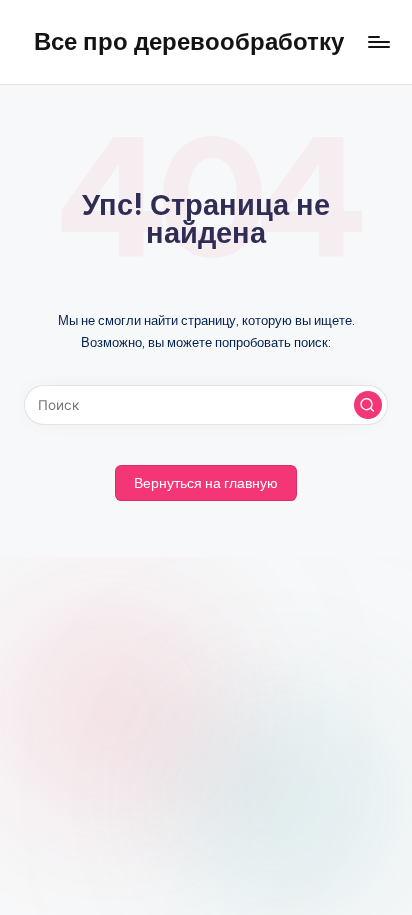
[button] (368, 405)
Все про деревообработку (189, 41)
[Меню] (378, 41)
